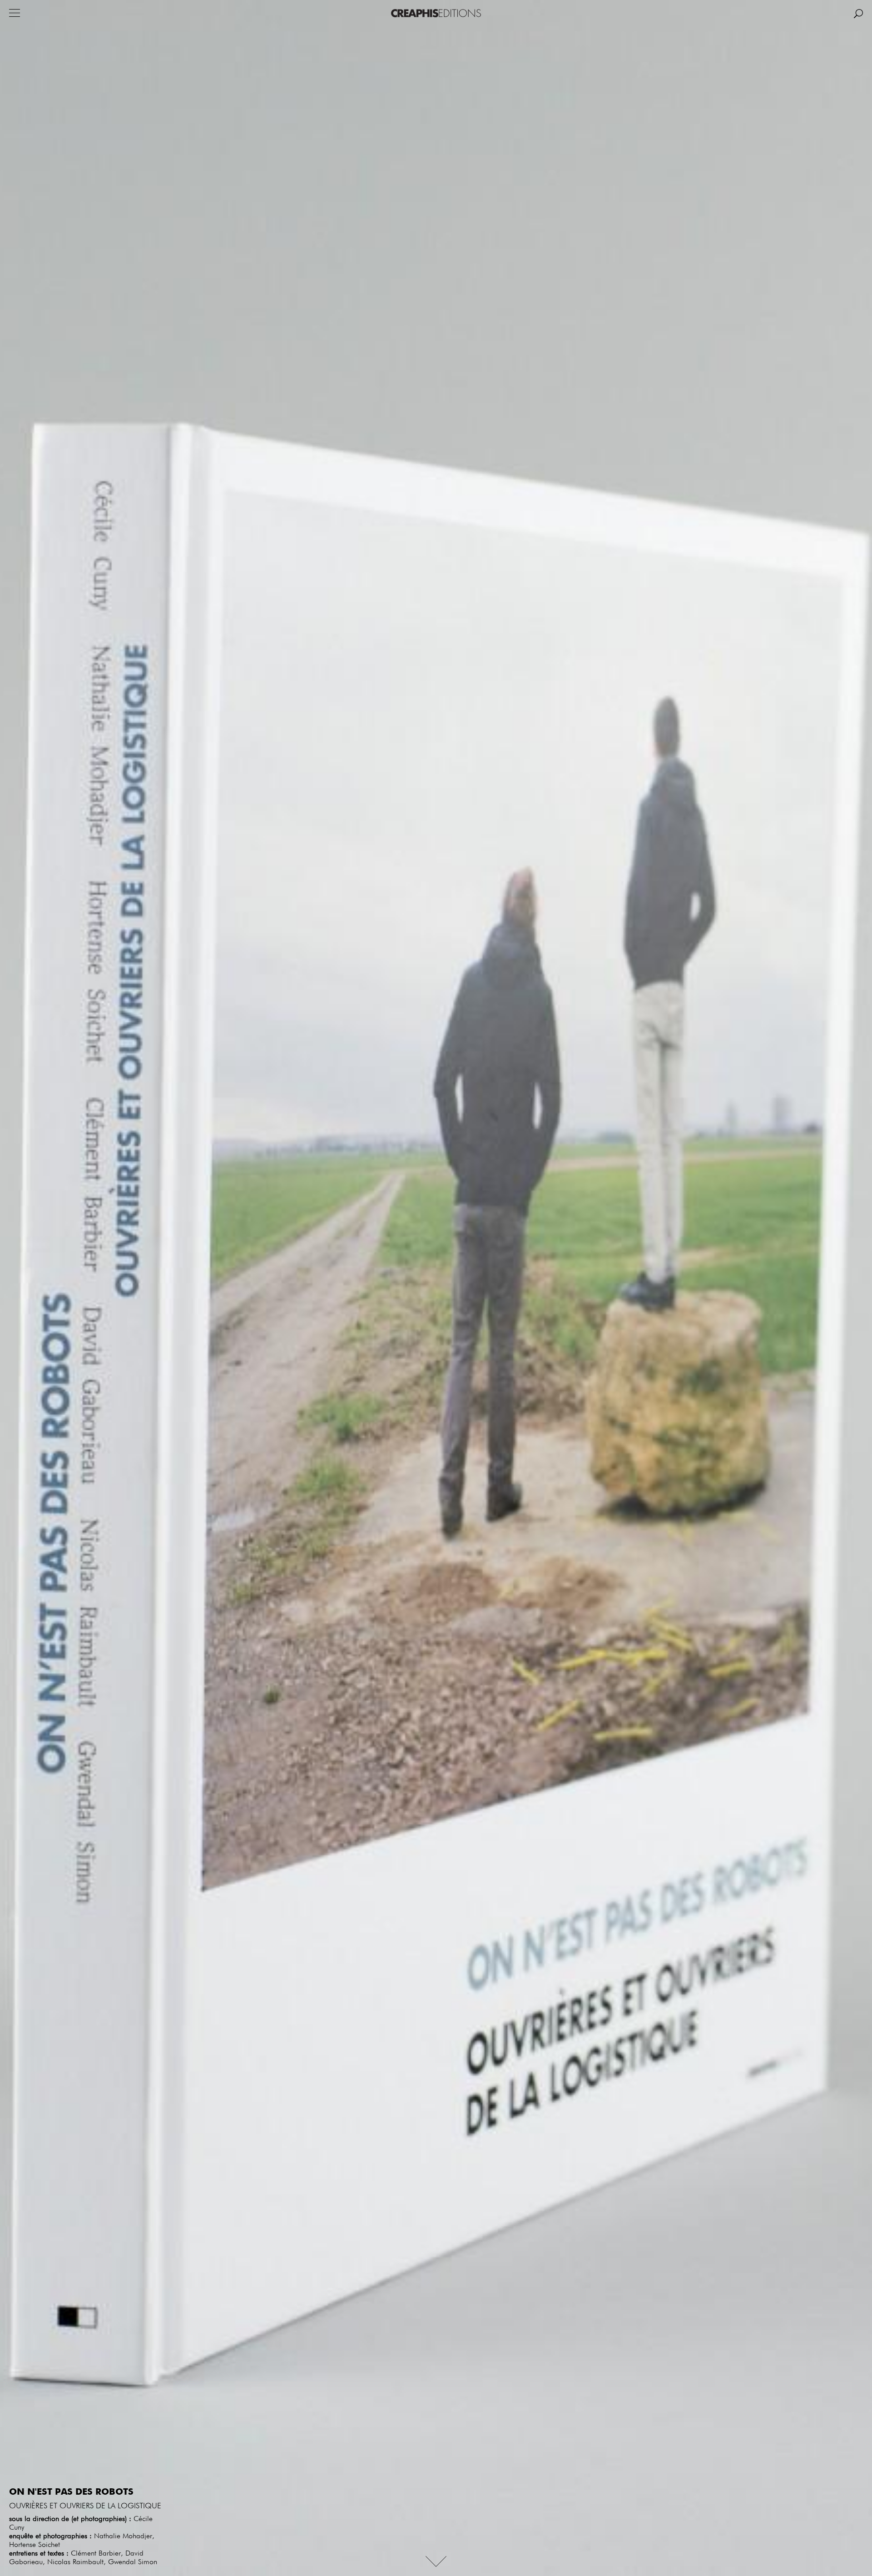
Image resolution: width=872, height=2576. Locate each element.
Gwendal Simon (133, 2562)
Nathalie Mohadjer (123, 2536)
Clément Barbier (96, 2554)
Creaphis (436, 13)
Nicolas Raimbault (75, 2562)
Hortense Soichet (35, 2545)
